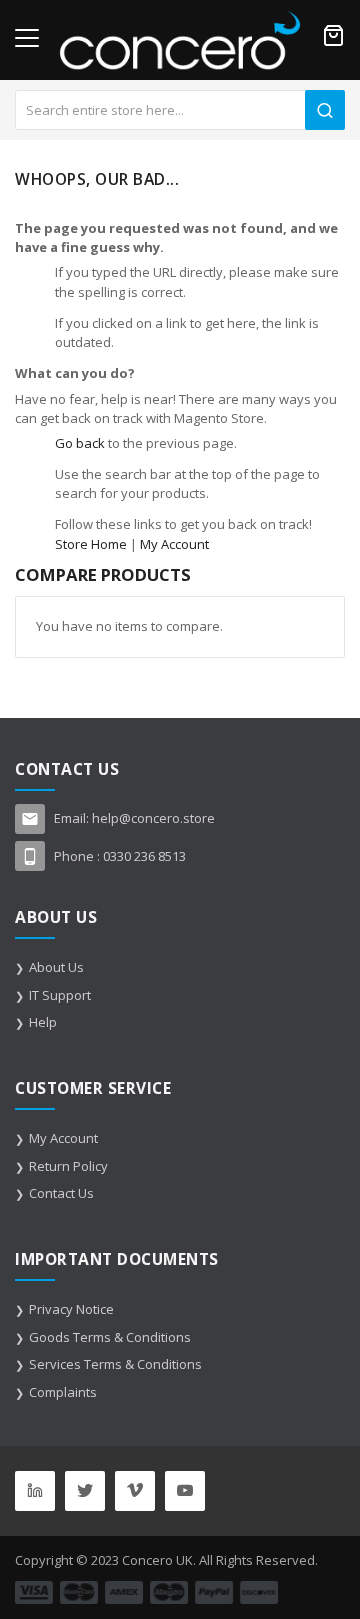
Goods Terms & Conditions (110, 1337)
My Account (174, 544)
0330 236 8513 (144, 856)
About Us (56, 967)
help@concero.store (153, 818)
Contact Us (61, 1193)
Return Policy (68, 1166)
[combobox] (180, 110)
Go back (80, 443)
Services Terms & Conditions (115, 1364)
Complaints (63, 1392)
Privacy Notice (71, 1309)
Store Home (91, 544)
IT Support (60, 995)
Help (43, 1022)
